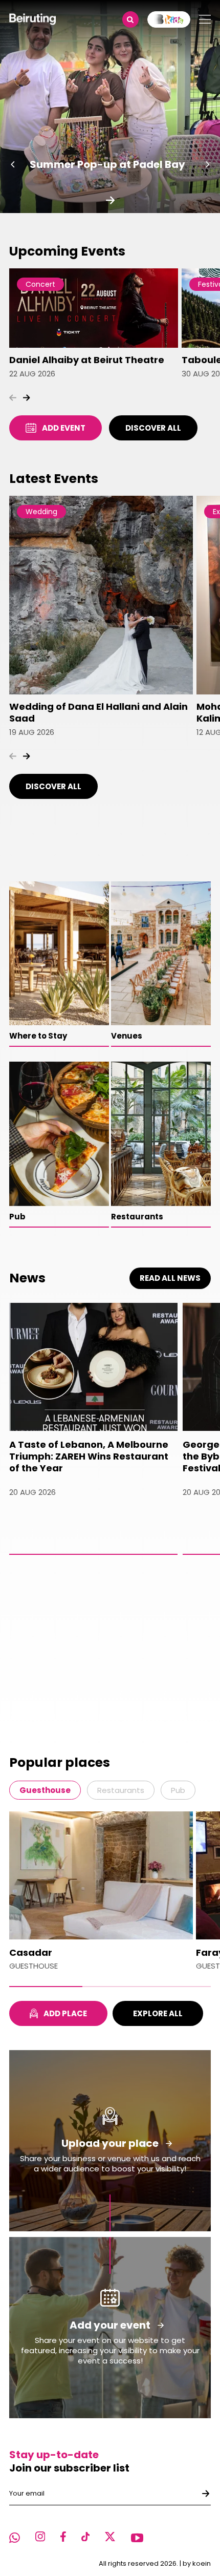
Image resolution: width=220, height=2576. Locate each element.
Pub (178, 1790)
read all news (170, 1278)
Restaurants (121, 1790)
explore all (158, 2013)
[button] (13, 164)
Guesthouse (45, 1790)
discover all (153, 428)
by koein (197, 2563)
